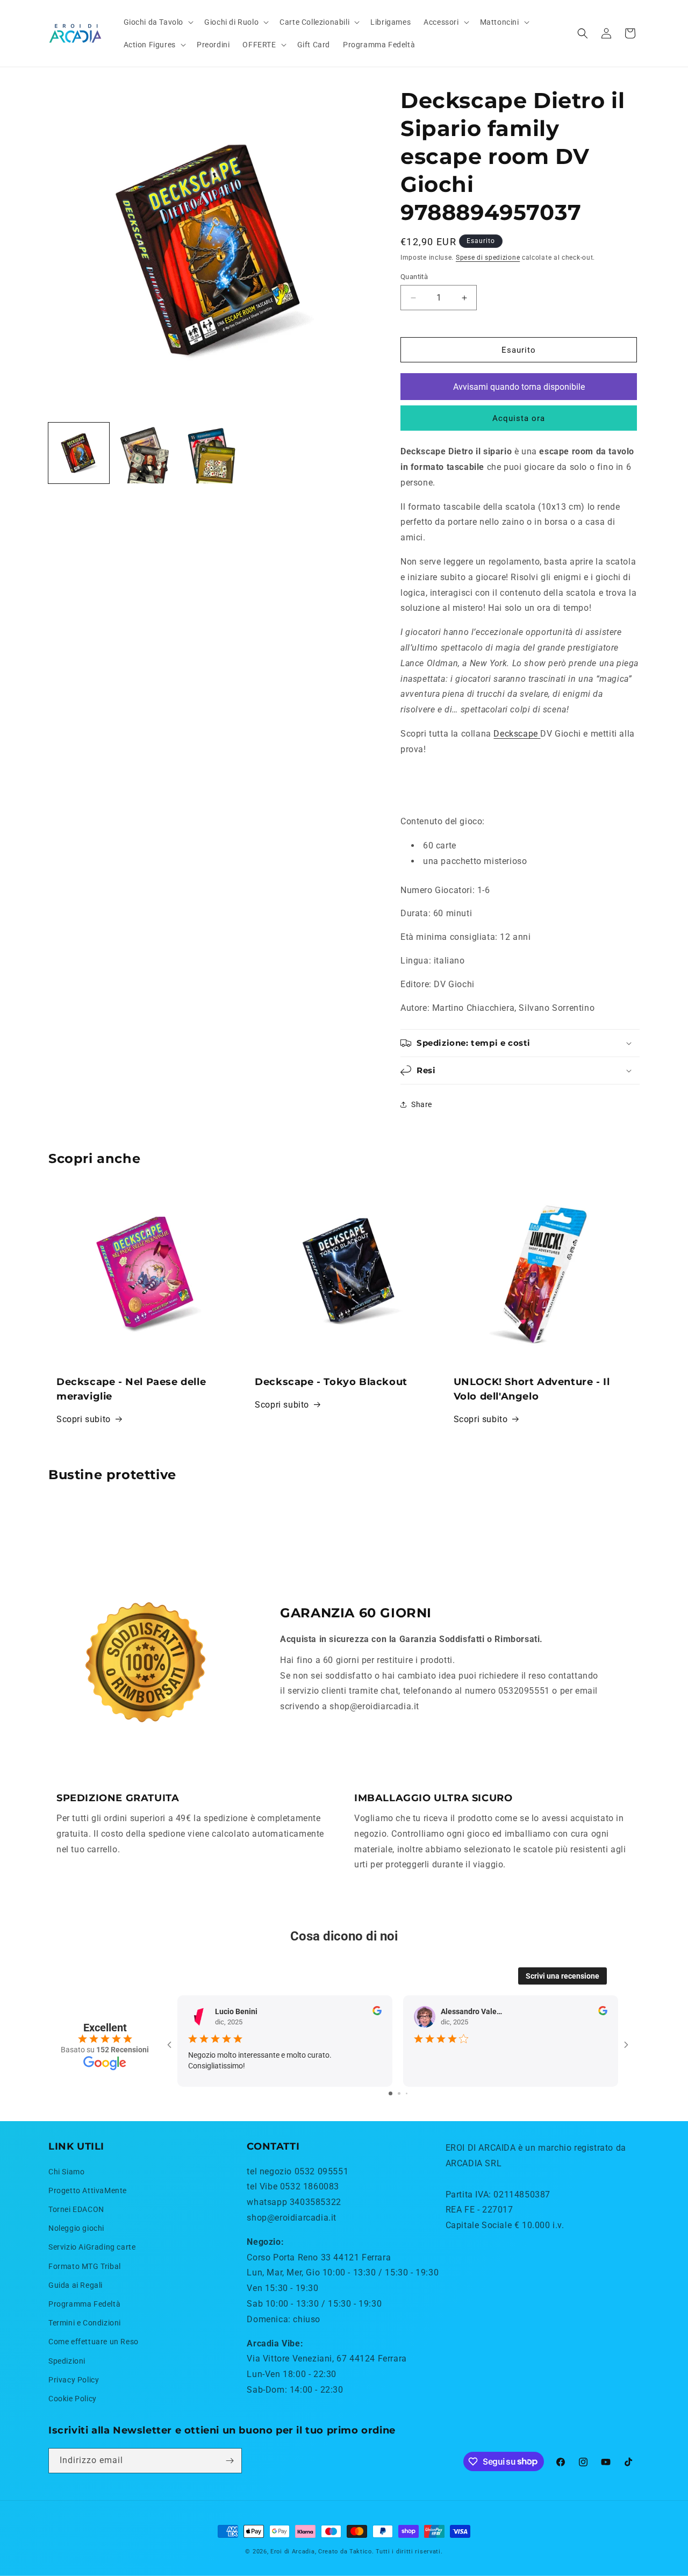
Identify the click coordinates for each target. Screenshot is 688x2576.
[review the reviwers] (377, 2013)
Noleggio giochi (76, 2228)
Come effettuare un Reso (94, 2342)
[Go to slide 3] (407, 2093)
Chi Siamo (66, 2172)
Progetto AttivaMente (88, 2190)
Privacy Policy (74, 2380)
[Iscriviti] (230, 2461)
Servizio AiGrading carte (92, 2247)
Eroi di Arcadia (293, 2552)
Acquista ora (519, 418)
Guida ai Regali (76, 2285)
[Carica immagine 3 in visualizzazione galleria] (211, 453)
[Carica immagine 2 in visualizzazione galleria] (145, 453)
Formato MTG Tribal (85, 2266)
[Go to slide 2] (399, 2093)
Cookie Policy (73, 2399)
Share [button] (422, 1104)
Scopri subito (84, 1419)
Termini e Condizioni (85, 2323)
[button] (158, 22)
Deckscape (515, 734)
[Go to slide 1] (390, 2093)
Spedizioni (67, 2361)
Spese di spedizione (488, 258)
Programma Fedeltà (84, 2304)
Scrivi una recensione (562, 1976)
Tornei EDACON (76, 2209)
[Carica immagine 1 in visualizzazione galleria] (79, 453)
